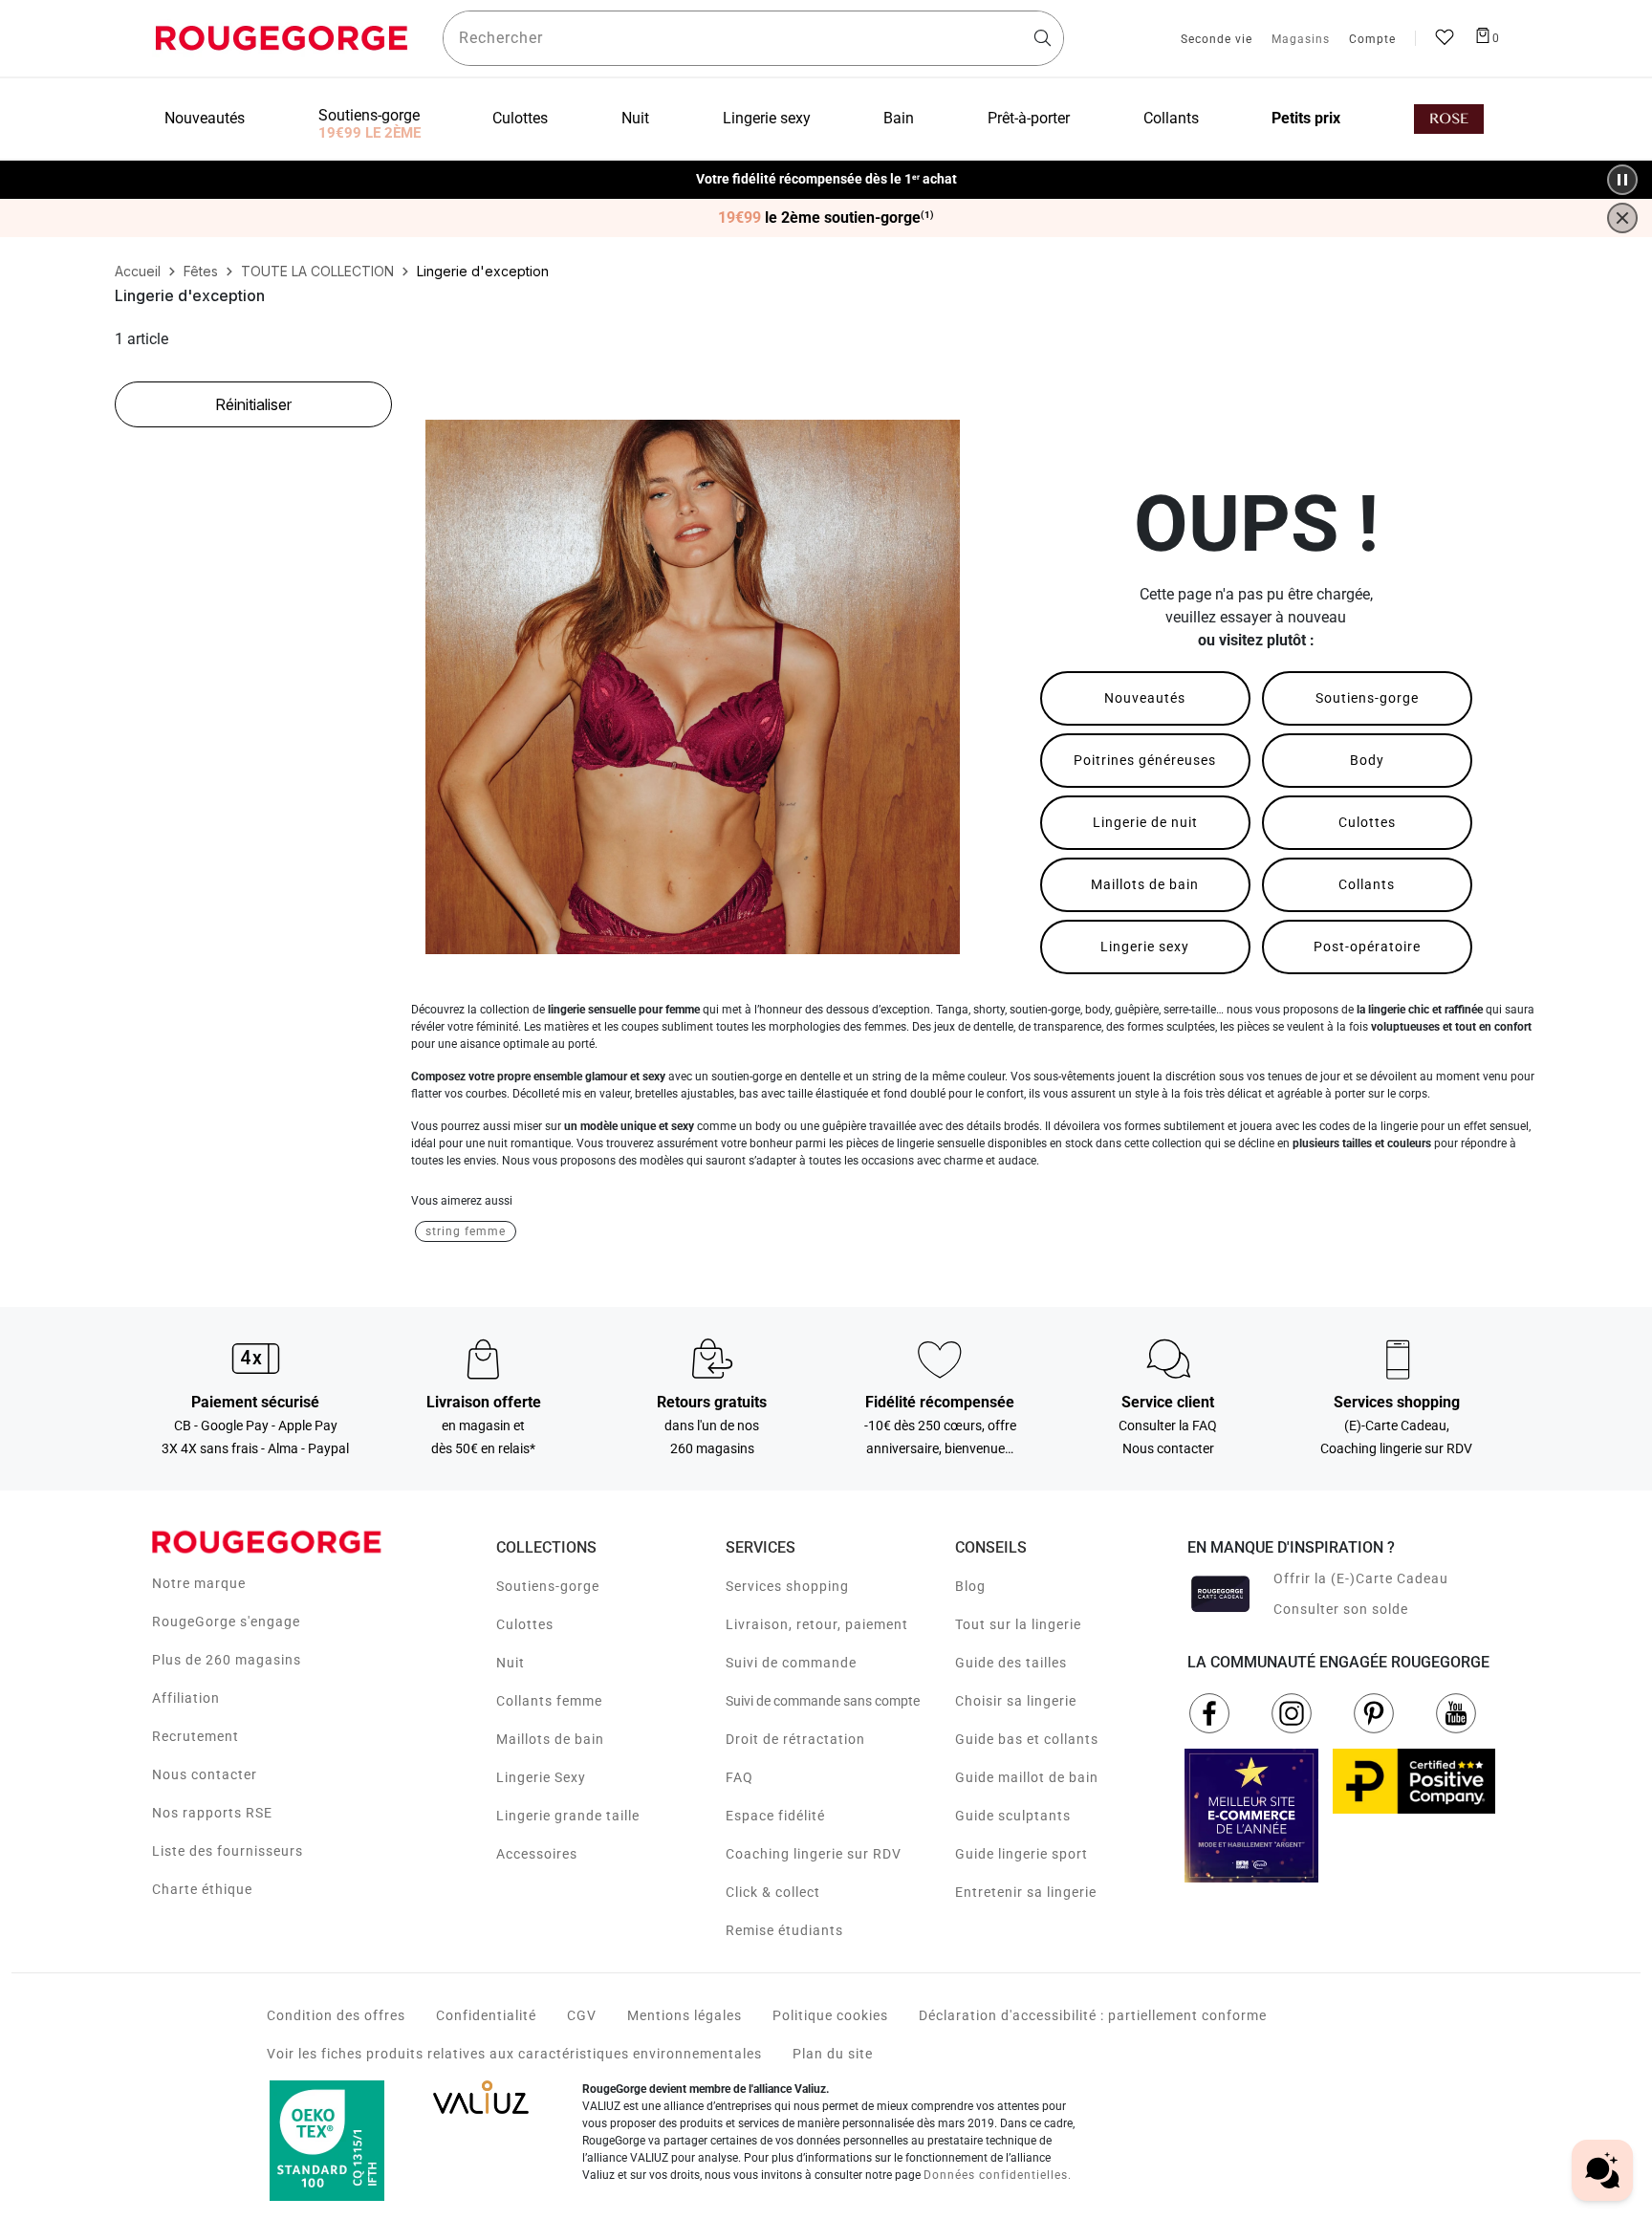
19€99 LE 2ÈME (370, 133)
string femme (466, 1231)
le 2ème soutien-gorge (826, 218)
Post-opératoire (1367, 947)
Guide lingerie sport (1022, 1854)
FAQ (739, 1777)
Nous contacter (205, 1774)
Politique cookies (830, 2015)
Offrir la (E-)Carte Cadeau (1361, 1578)
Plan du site (833, 2054)
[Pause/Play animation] (1622, 180)
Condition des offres (336, 2015)
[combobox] (753, 38)
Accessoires (537, 1854)
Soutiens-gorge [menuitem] (369, 115)
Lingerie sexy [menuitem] (767, 118)
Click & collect (773, 1892)
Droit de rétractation (795, 1739)
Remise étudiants (784, 1930)
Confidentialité (486, 2015)
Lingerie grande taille (568, 1816)
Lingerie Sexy (541, 1777)
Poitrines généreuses (1145, 760)
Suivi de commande (791, 1663)
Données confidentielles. (998, 2175)
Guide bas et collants (1027, 1739)
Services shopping (787, 1586)
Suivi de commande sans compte (823, 1701)
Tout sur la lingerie (1018, 1624)
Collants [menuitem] (1171, 118)
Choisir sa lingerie (1016, 1701)
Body (1367, 760)
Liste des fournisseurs (228, 1851)
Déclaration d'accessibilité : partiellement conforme (1093, 2015)
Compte (1372, 40)
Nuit (511, 1663)
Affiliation (186, 1698)
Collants (1367, 884)
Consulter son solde (1341, 1609)
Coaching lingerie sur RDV (814, 1854)
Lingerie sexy (1145, 947)
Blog (970, 1586)
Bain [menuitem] (899, 118)
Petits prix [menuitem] (1306, 118)
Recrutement (196, 1736)
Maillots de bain (1145, 884)
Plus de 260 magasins (227, 1660)
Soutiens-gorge (1367, 698)
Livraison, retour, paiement (817, 1624)
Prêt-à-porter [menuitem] (1029, 118)
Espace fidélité (775, 1816)
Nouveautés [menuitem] (205, 118)
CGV (582, 2015)
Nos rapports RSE (212, 1813)
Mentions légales (685, 2015)
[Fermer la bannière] (1622, 218)
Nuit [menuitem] (635, 118)
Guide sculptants (1013, 1816)
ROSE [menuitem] (1449, 119)
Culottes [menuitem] (520, 118)
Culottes (1367, 822)
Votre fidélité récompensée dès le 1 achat (826, 179)
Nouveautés (1145, 698)
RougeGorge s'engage (226, 1621)
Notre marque (199, 1583)
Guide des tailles (1011, 1663)
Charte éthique (202, 1889)
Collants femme (549, 1701)
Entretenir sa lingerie (1026, 1892)
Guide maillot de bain (1027, 1777)
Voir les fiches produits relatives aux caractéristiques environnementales (514, 2054)
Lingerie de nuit (1145, 822)
